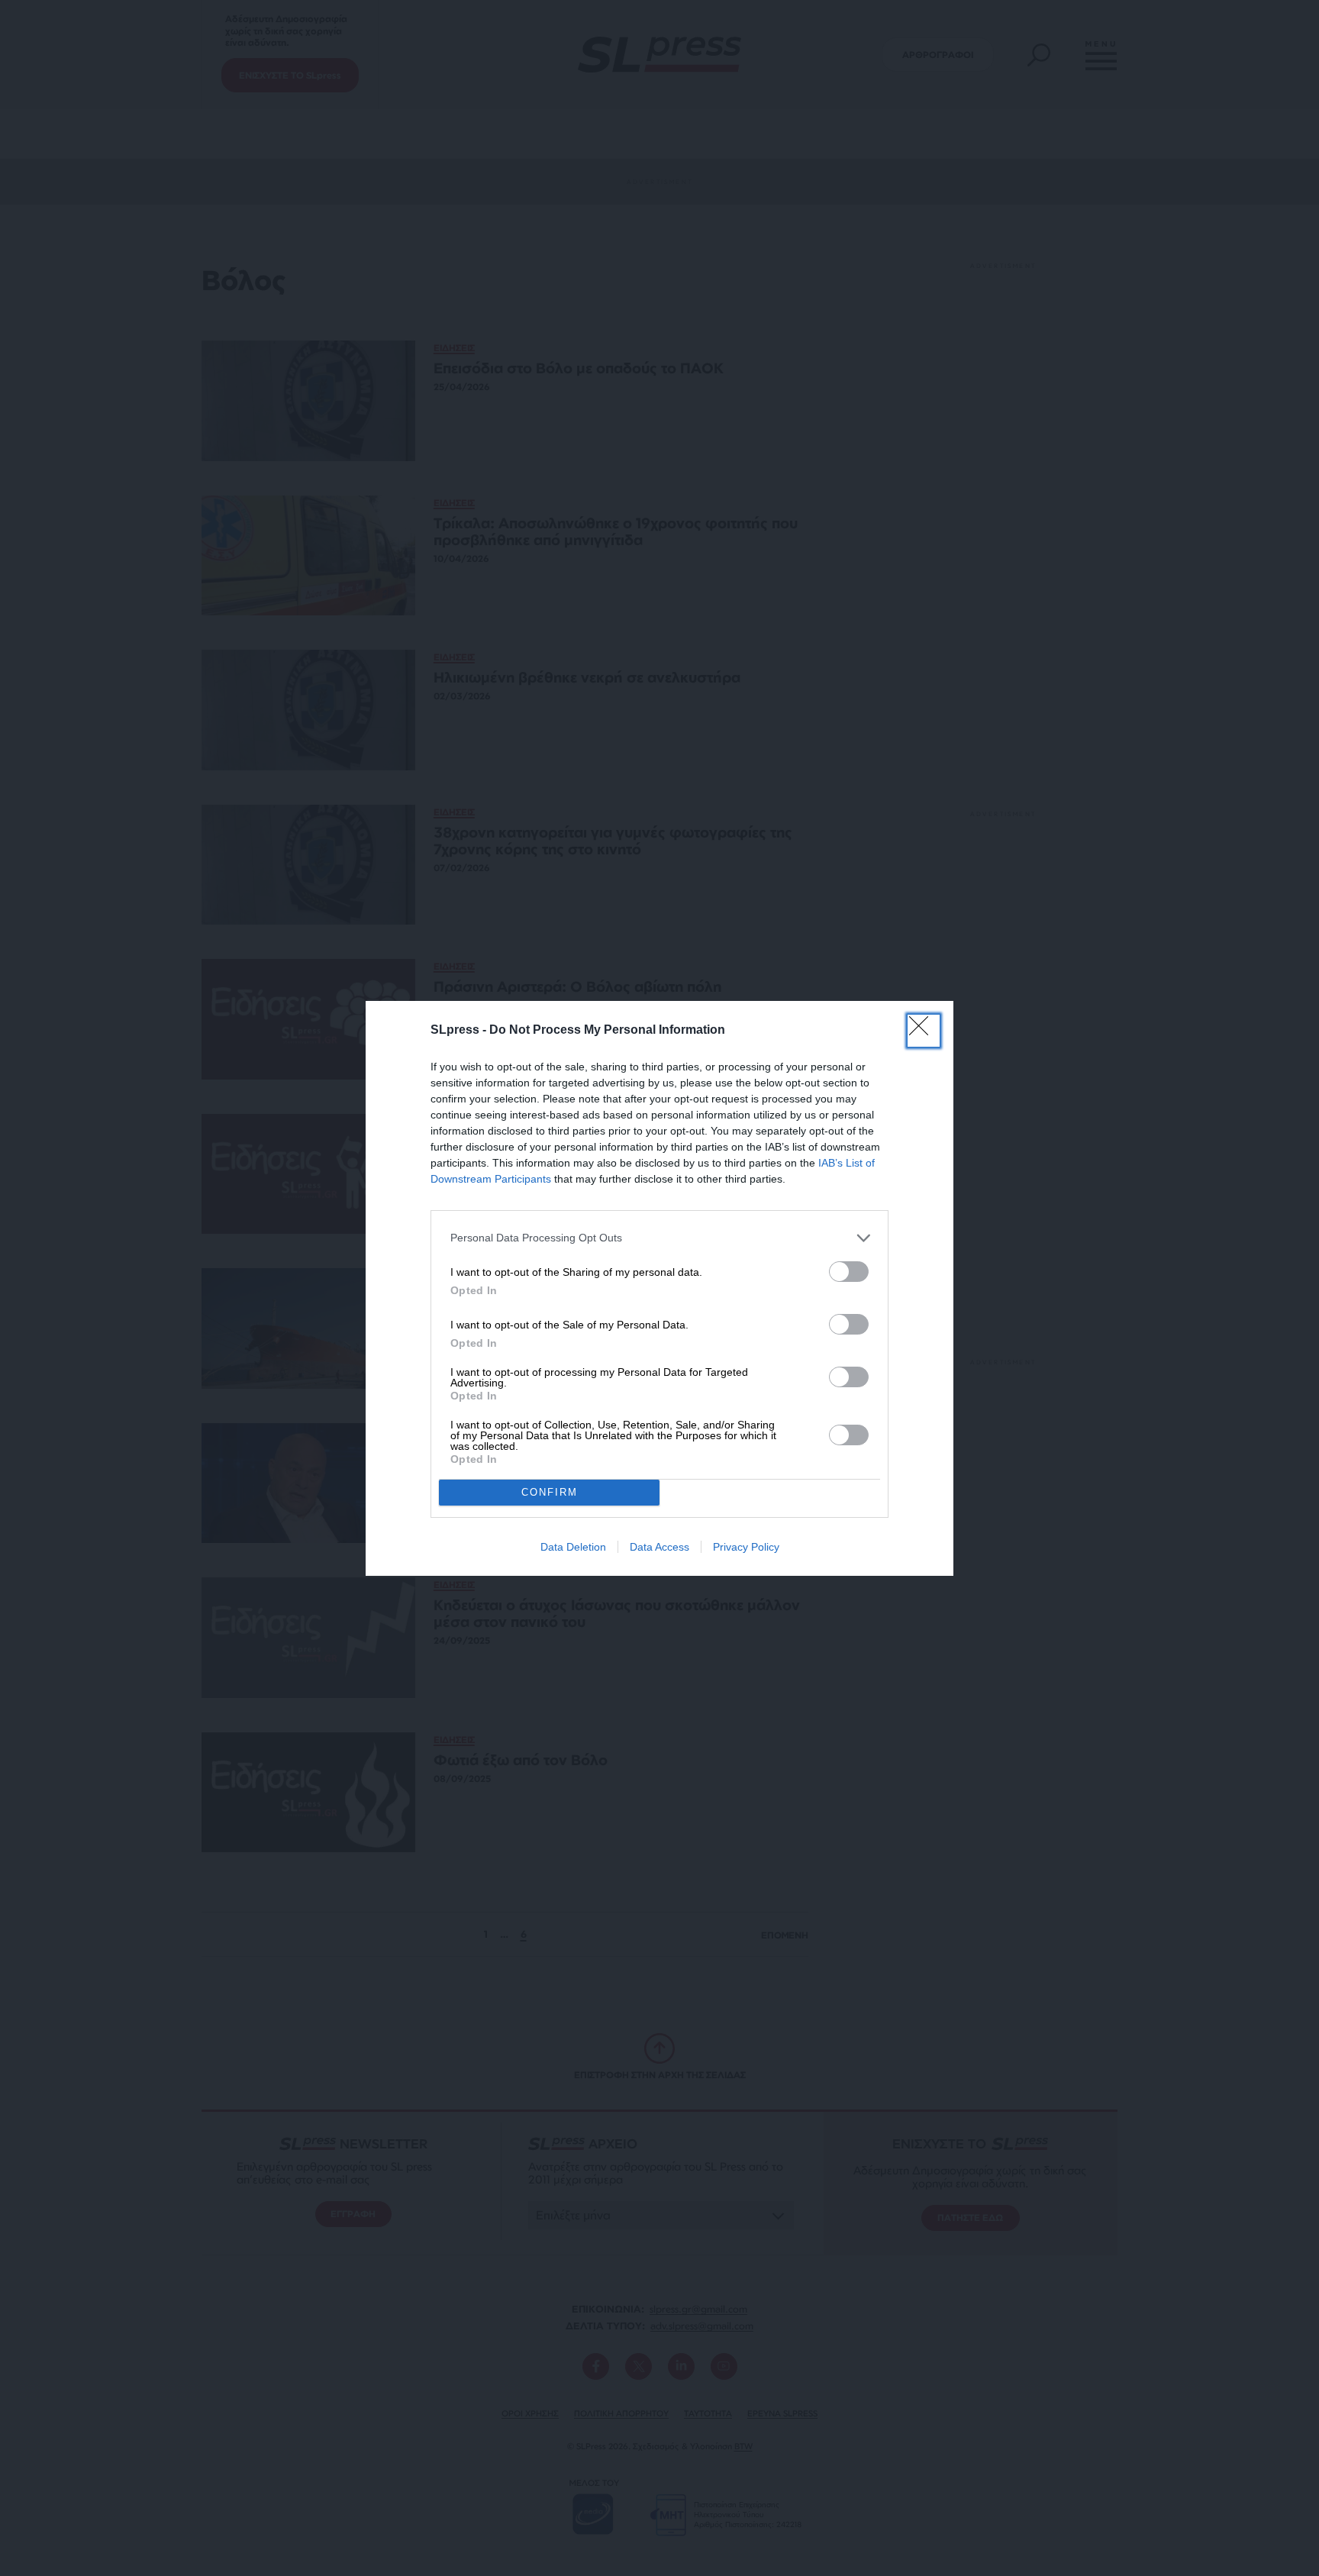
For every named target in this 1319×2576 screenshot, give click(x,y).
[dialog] (659, 1288)
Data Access (659, 1547)
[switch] (849, 1272)
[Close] (924, 1031)
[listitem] (659, 1238)
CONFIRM (550, 1492)
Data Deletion (573, 1547)
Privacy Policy (746, 1547)
